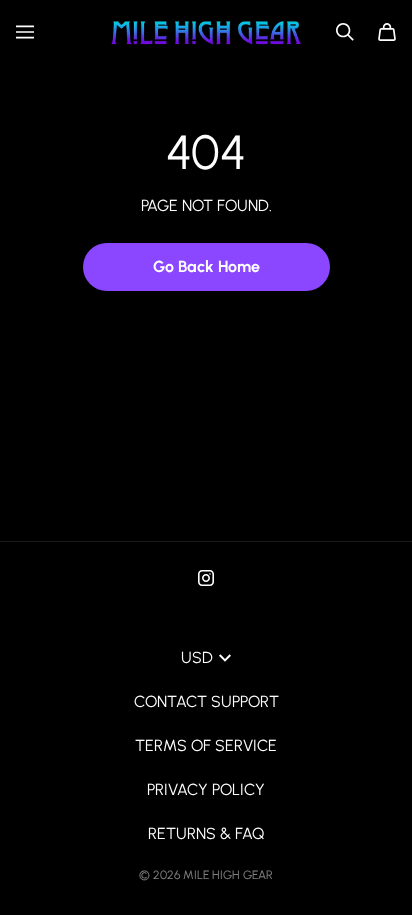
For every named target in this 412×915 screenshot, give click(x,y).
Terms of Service (206, 745)
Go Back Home (206, 266)
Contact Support (206, 701)
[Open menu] (25, 32)
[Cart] (387, 32)
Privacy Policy (206, 789)
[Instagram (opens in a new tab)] (206, 578)
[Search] (345, 32)
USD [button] (197, 657)
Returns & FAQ (206, 833)
